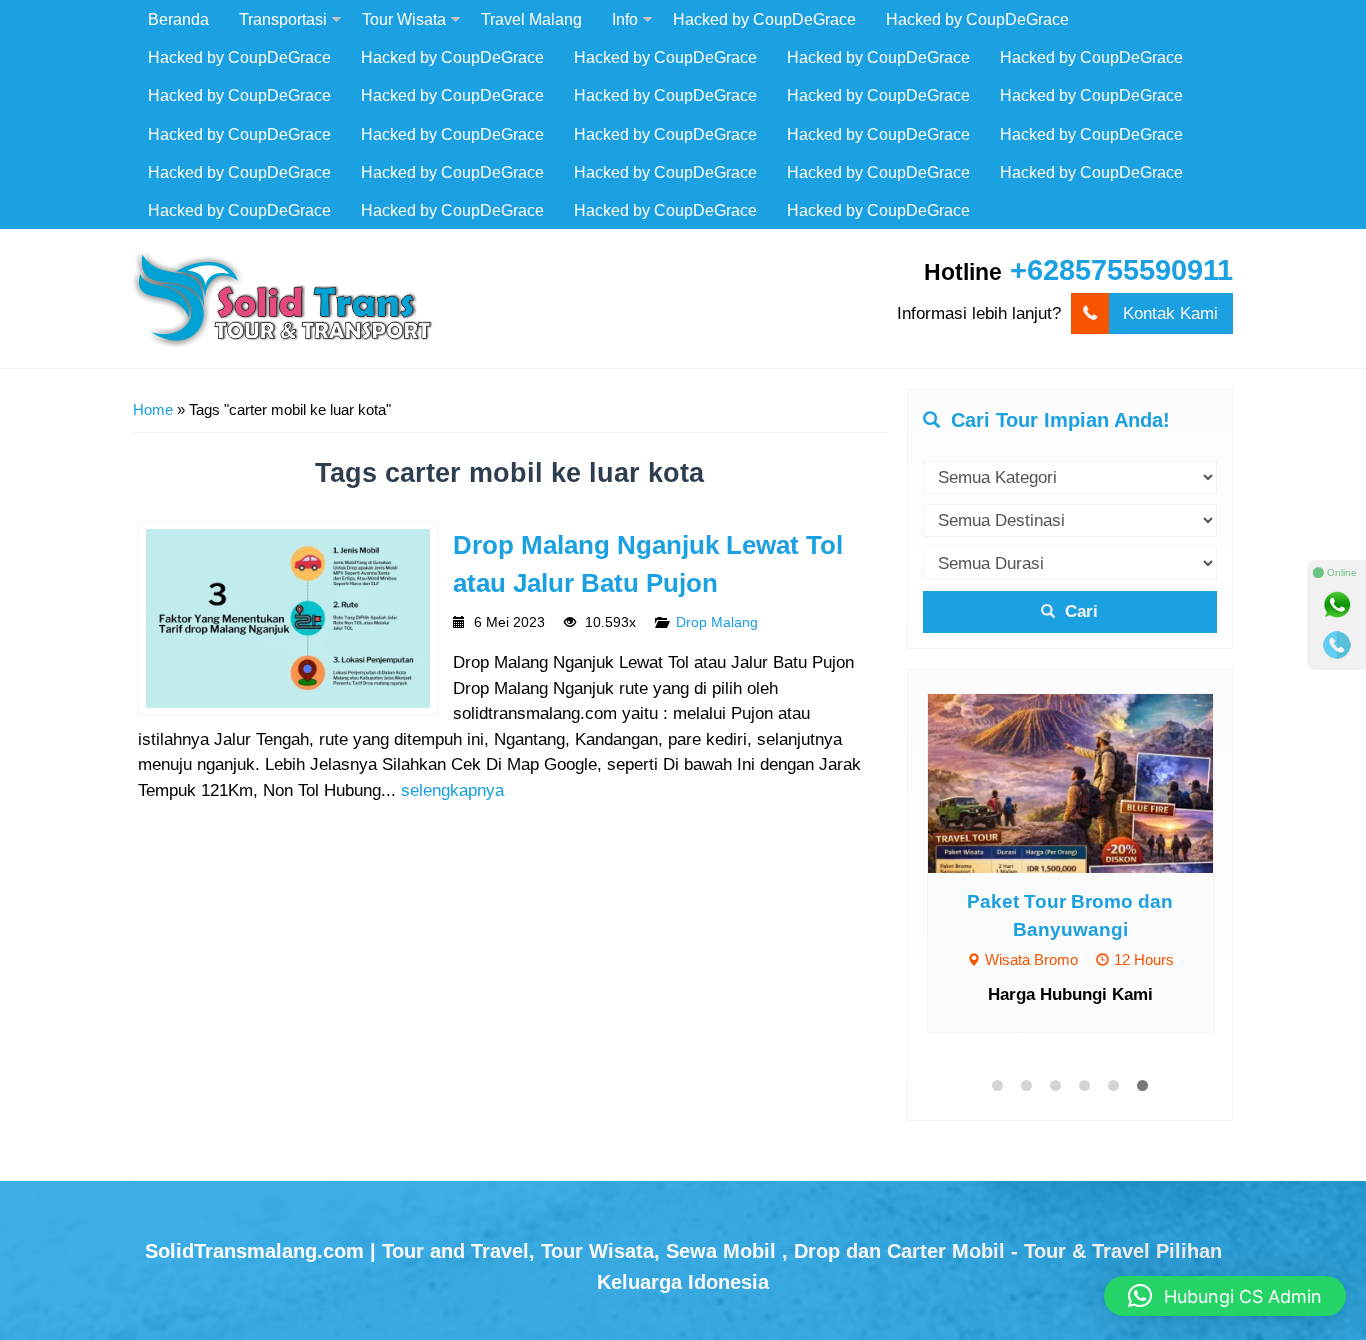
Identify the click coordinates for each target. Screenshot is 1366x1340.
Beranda (178, 19)
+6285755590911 (1121, 270)
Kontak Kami (1170, 313)
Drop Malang (717, 622)
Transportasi (283, 19)
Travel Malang (531, 19)
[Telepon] (1337, 645)
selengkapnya (452, 790)
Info (625, 19)
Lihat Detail (1089, 781)
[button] (1225, 1296)
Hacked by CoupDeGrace (764, 19)
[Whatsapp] (1337, 605)
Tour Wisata (404, 19)
